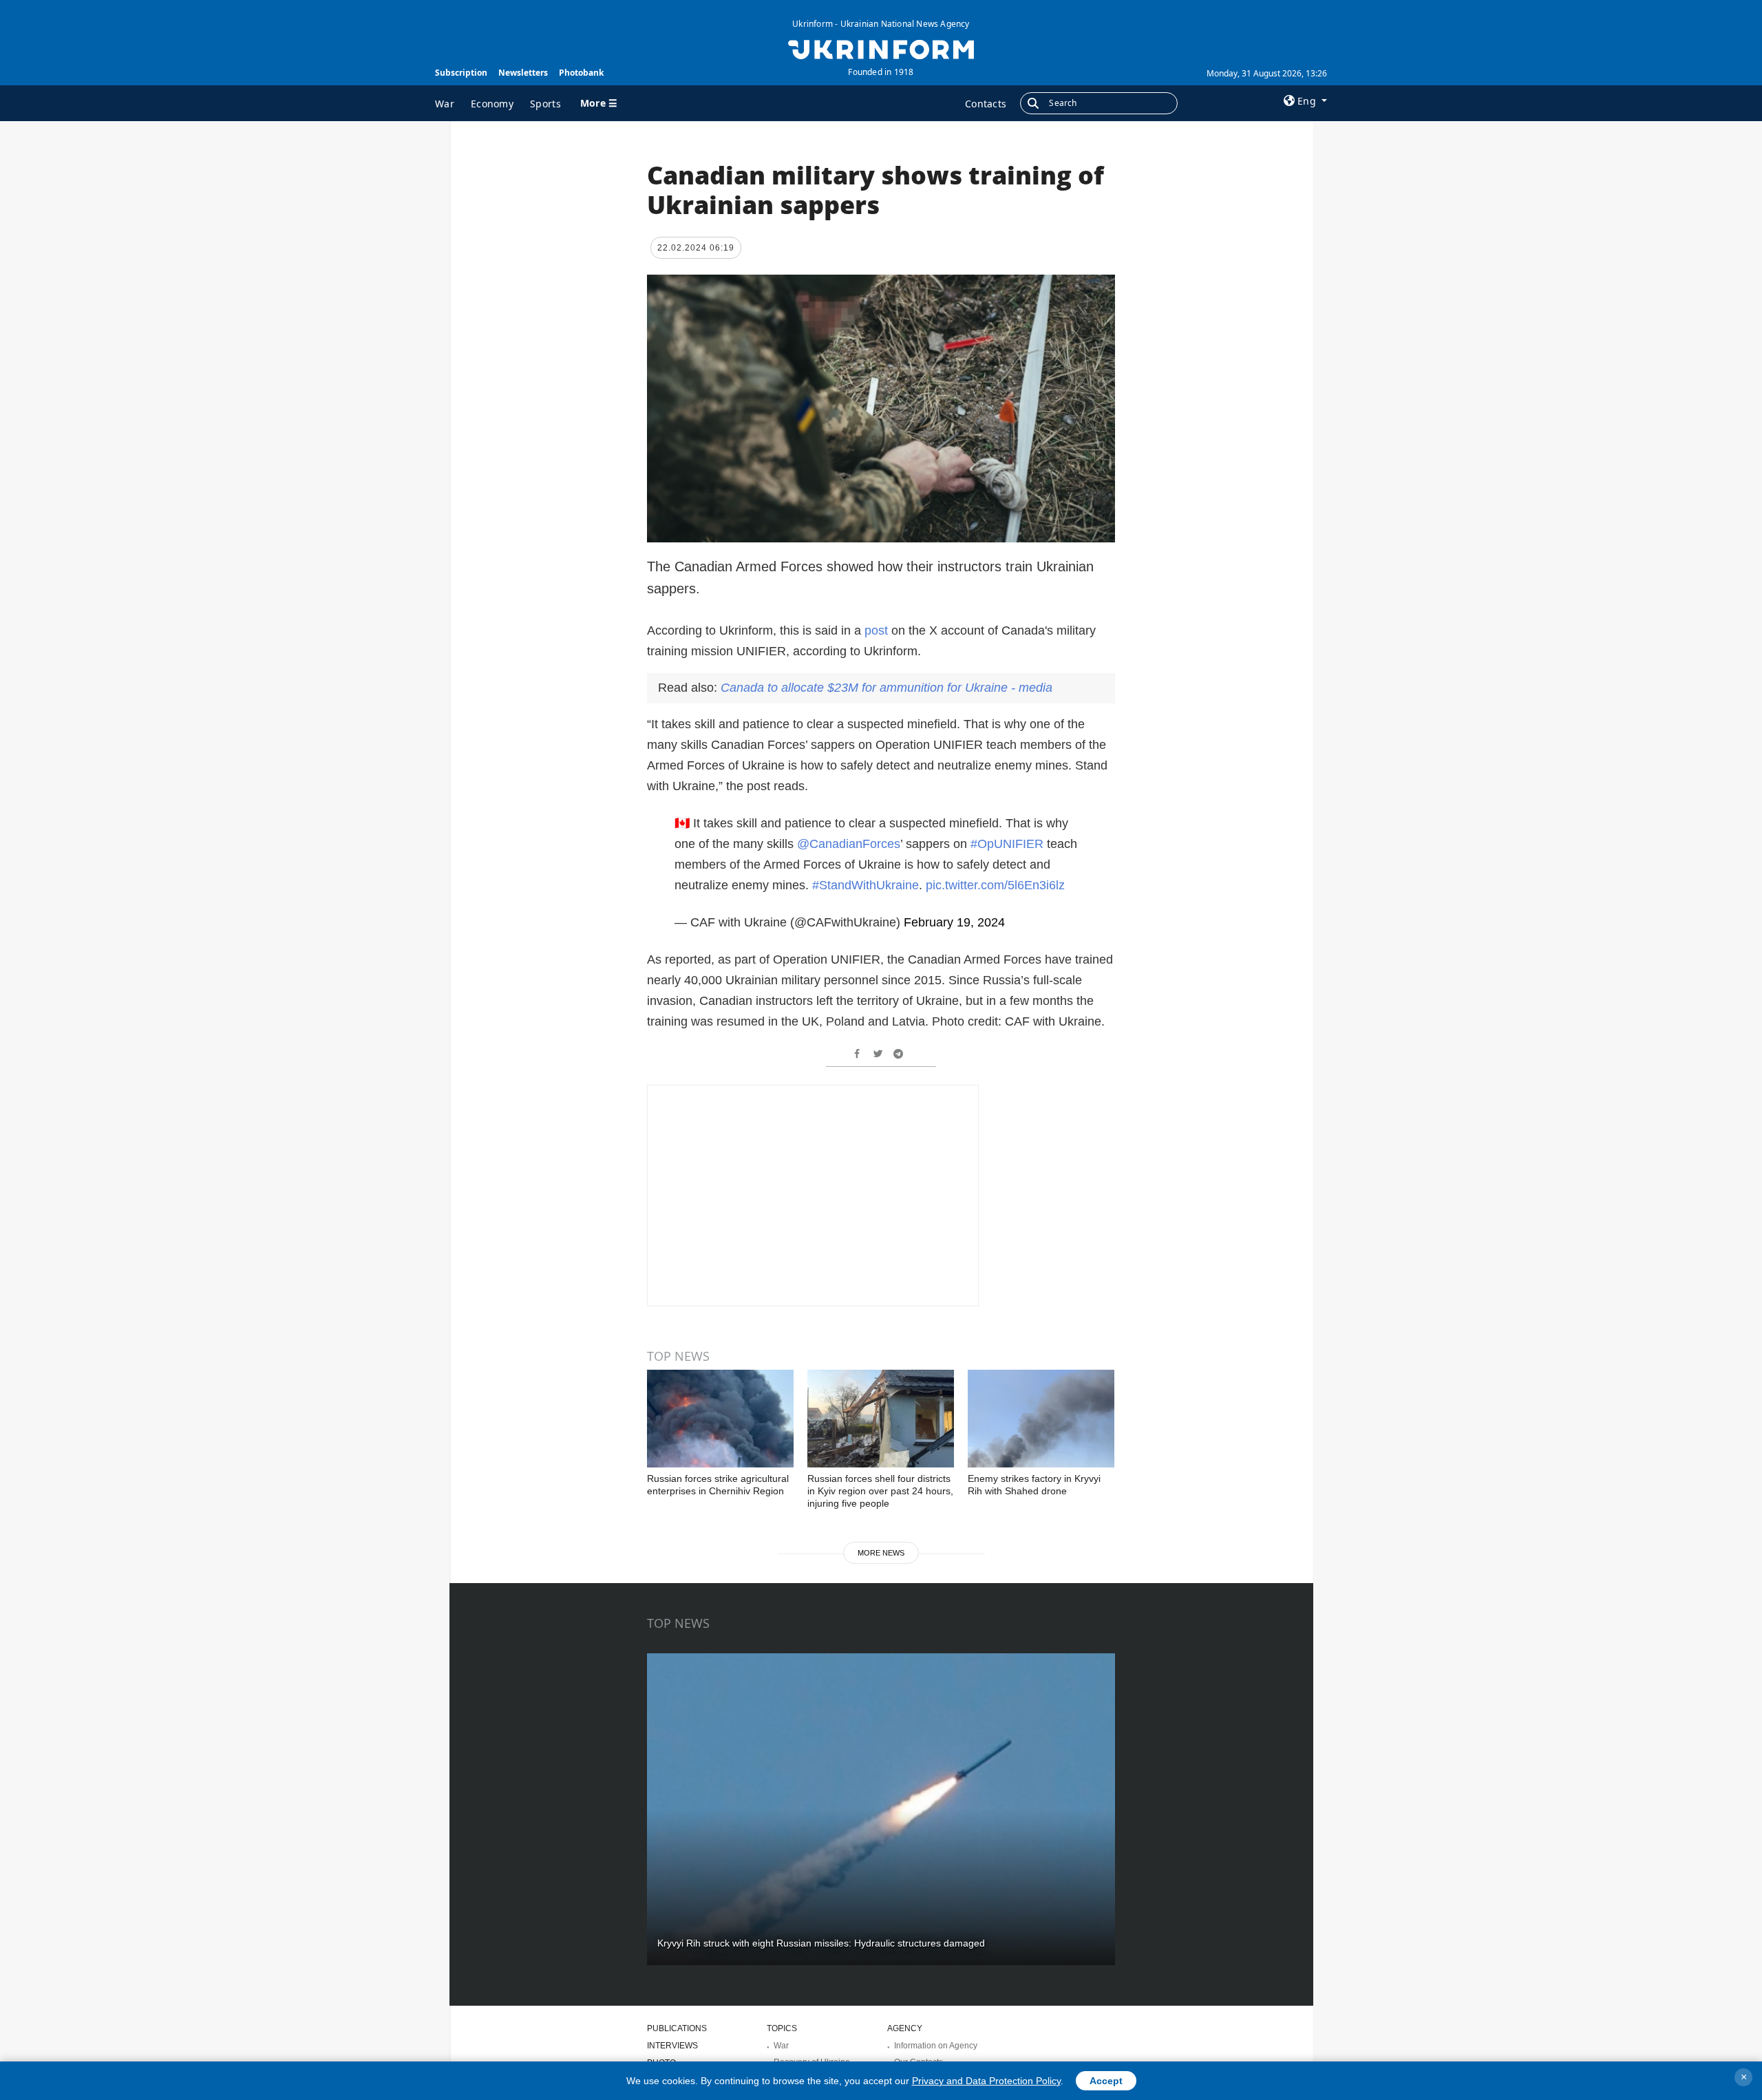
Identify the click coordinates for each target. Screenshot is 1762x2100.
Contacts (986, 104)
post (878, 630)
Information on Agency (936, 2046)
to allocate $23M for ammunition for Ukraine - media (887, 688)
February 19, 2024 (954, 922)
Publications (677, 2028)
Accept (1106, 2081)
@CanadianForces (849, 844)
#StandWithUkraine (866, 885)
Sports (545, 104)
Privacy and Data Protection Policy (986, 2081)
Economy (492, 104)
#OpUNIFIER (1007, 844)
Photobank (581, 73)
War (445, 104)
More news (881, 1553)
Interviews (672, 2046)
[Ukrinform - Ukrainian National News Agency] (881, 48)
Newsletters (523, 73)
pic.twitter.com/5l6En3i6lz (995, 885)
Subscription (461, 73)
